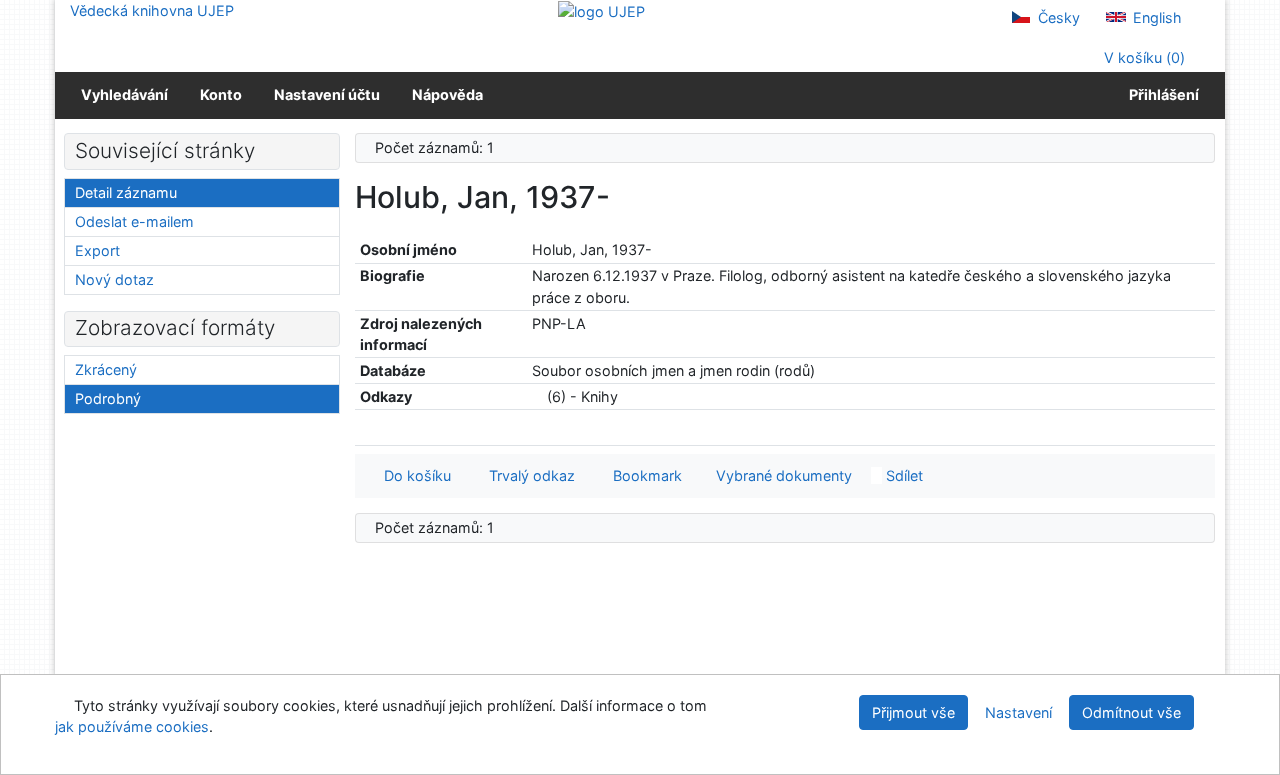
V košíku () (1142, 57)
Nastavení (1018, 712)
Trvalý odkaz (528, 475)
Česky (1057, 17)
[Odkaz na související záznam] (537, 396)
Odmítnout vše (1131, 712)
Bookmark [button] (643, 475)
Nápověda (447, 94)
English (1155, 17)
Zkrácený (106, 369)
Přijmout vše (913, 712)
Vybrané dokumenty (782, 475)
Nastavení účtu (327, 94)
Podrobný (108, 398)
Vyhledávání (124, 94)
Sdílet (902, 475)
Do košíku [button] (413, 475)
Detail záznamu (126, 192)
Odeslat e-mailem (134, 221)
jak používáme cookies (132, 726)
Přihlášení (1161, 94)
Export (97, 250)
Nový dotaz (114, 279)
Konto (221, 94)
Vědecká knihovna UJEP (152, 10)
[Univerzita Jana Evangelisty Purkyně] (601, 10)
